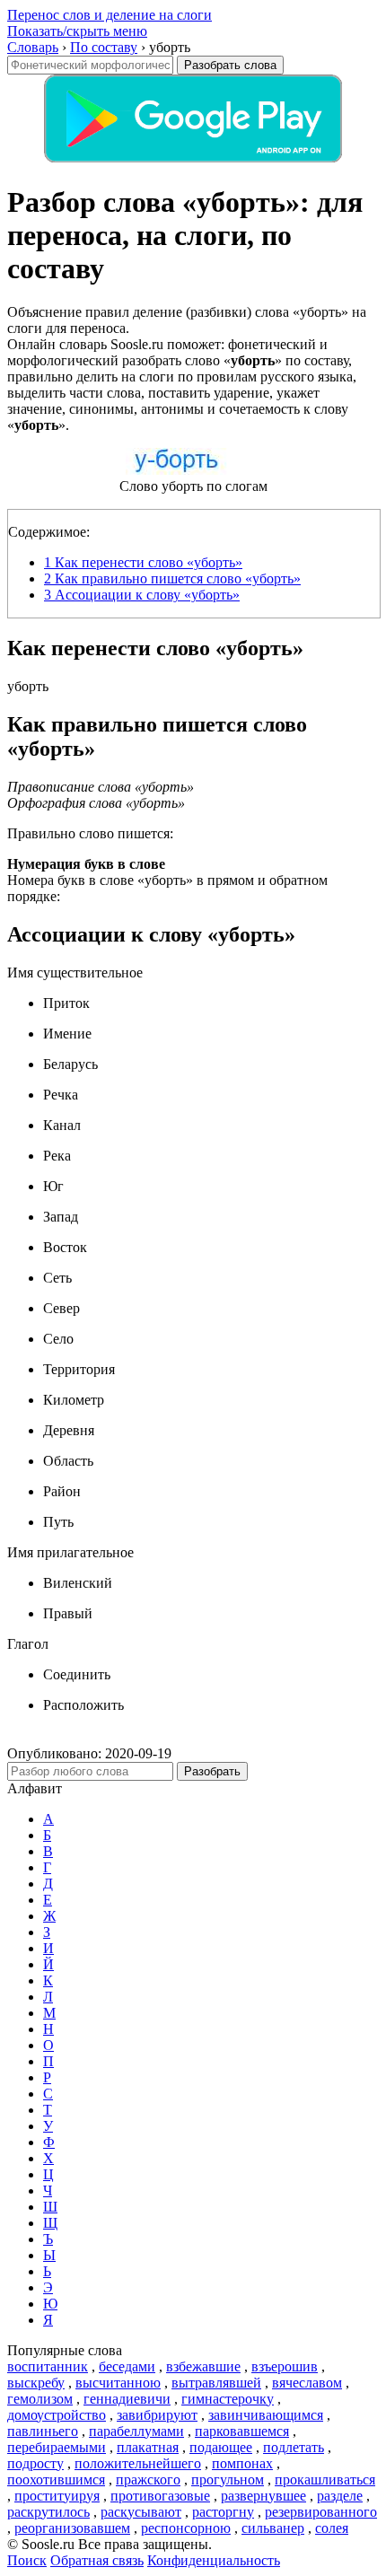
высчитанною (118, 2383)
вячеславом (307, 2383)
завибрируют (157, 2415)
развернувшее (263, 2496)
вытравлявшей (216, 2383)
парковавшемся (242, 2431)
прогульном (228, 2480)
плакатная (148, 2447)
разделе (340, 2496)
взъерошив (285, 2366)
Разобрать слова (230, 65)
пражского (148, 2480)
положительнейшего (138, 2463)
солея (332, 2528)
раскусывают (141, 2512)
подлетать (294, 2447)
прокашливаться (325, 2480)
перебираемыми (57, 2447)
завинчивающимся (266, 2415)
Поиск (27, 2560)
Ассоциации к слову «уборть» (142, 595)
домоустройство (57, 2415)
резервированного (321, 2512)
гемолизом (40, 2399)
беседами (127, 2366)
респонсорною (186, 2528)
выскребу (36, 2383)
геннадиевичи (127, 2399)
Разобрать (212, 1771)
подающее (221, 2447)
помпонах (242, 2463)
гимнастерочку (228, 2399)
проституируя (57, 2496)
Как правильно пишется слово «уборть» (172, 578)
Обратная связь (97, 2560)
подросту (35, 2463)
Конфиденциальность (214, 2560)
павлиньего (43, 2431)
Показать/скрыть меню (77, 31)
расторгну (223, 2512)
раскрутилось (48, 2512)
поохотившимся (56, 2480)
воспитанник (48, 2366)
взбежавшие (203, 2366)
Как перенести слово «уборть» (143, 562)
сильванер (273, 2528)
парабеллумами (136, 2431)
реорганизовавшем (72, 2528)
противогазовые (160, 2496)
